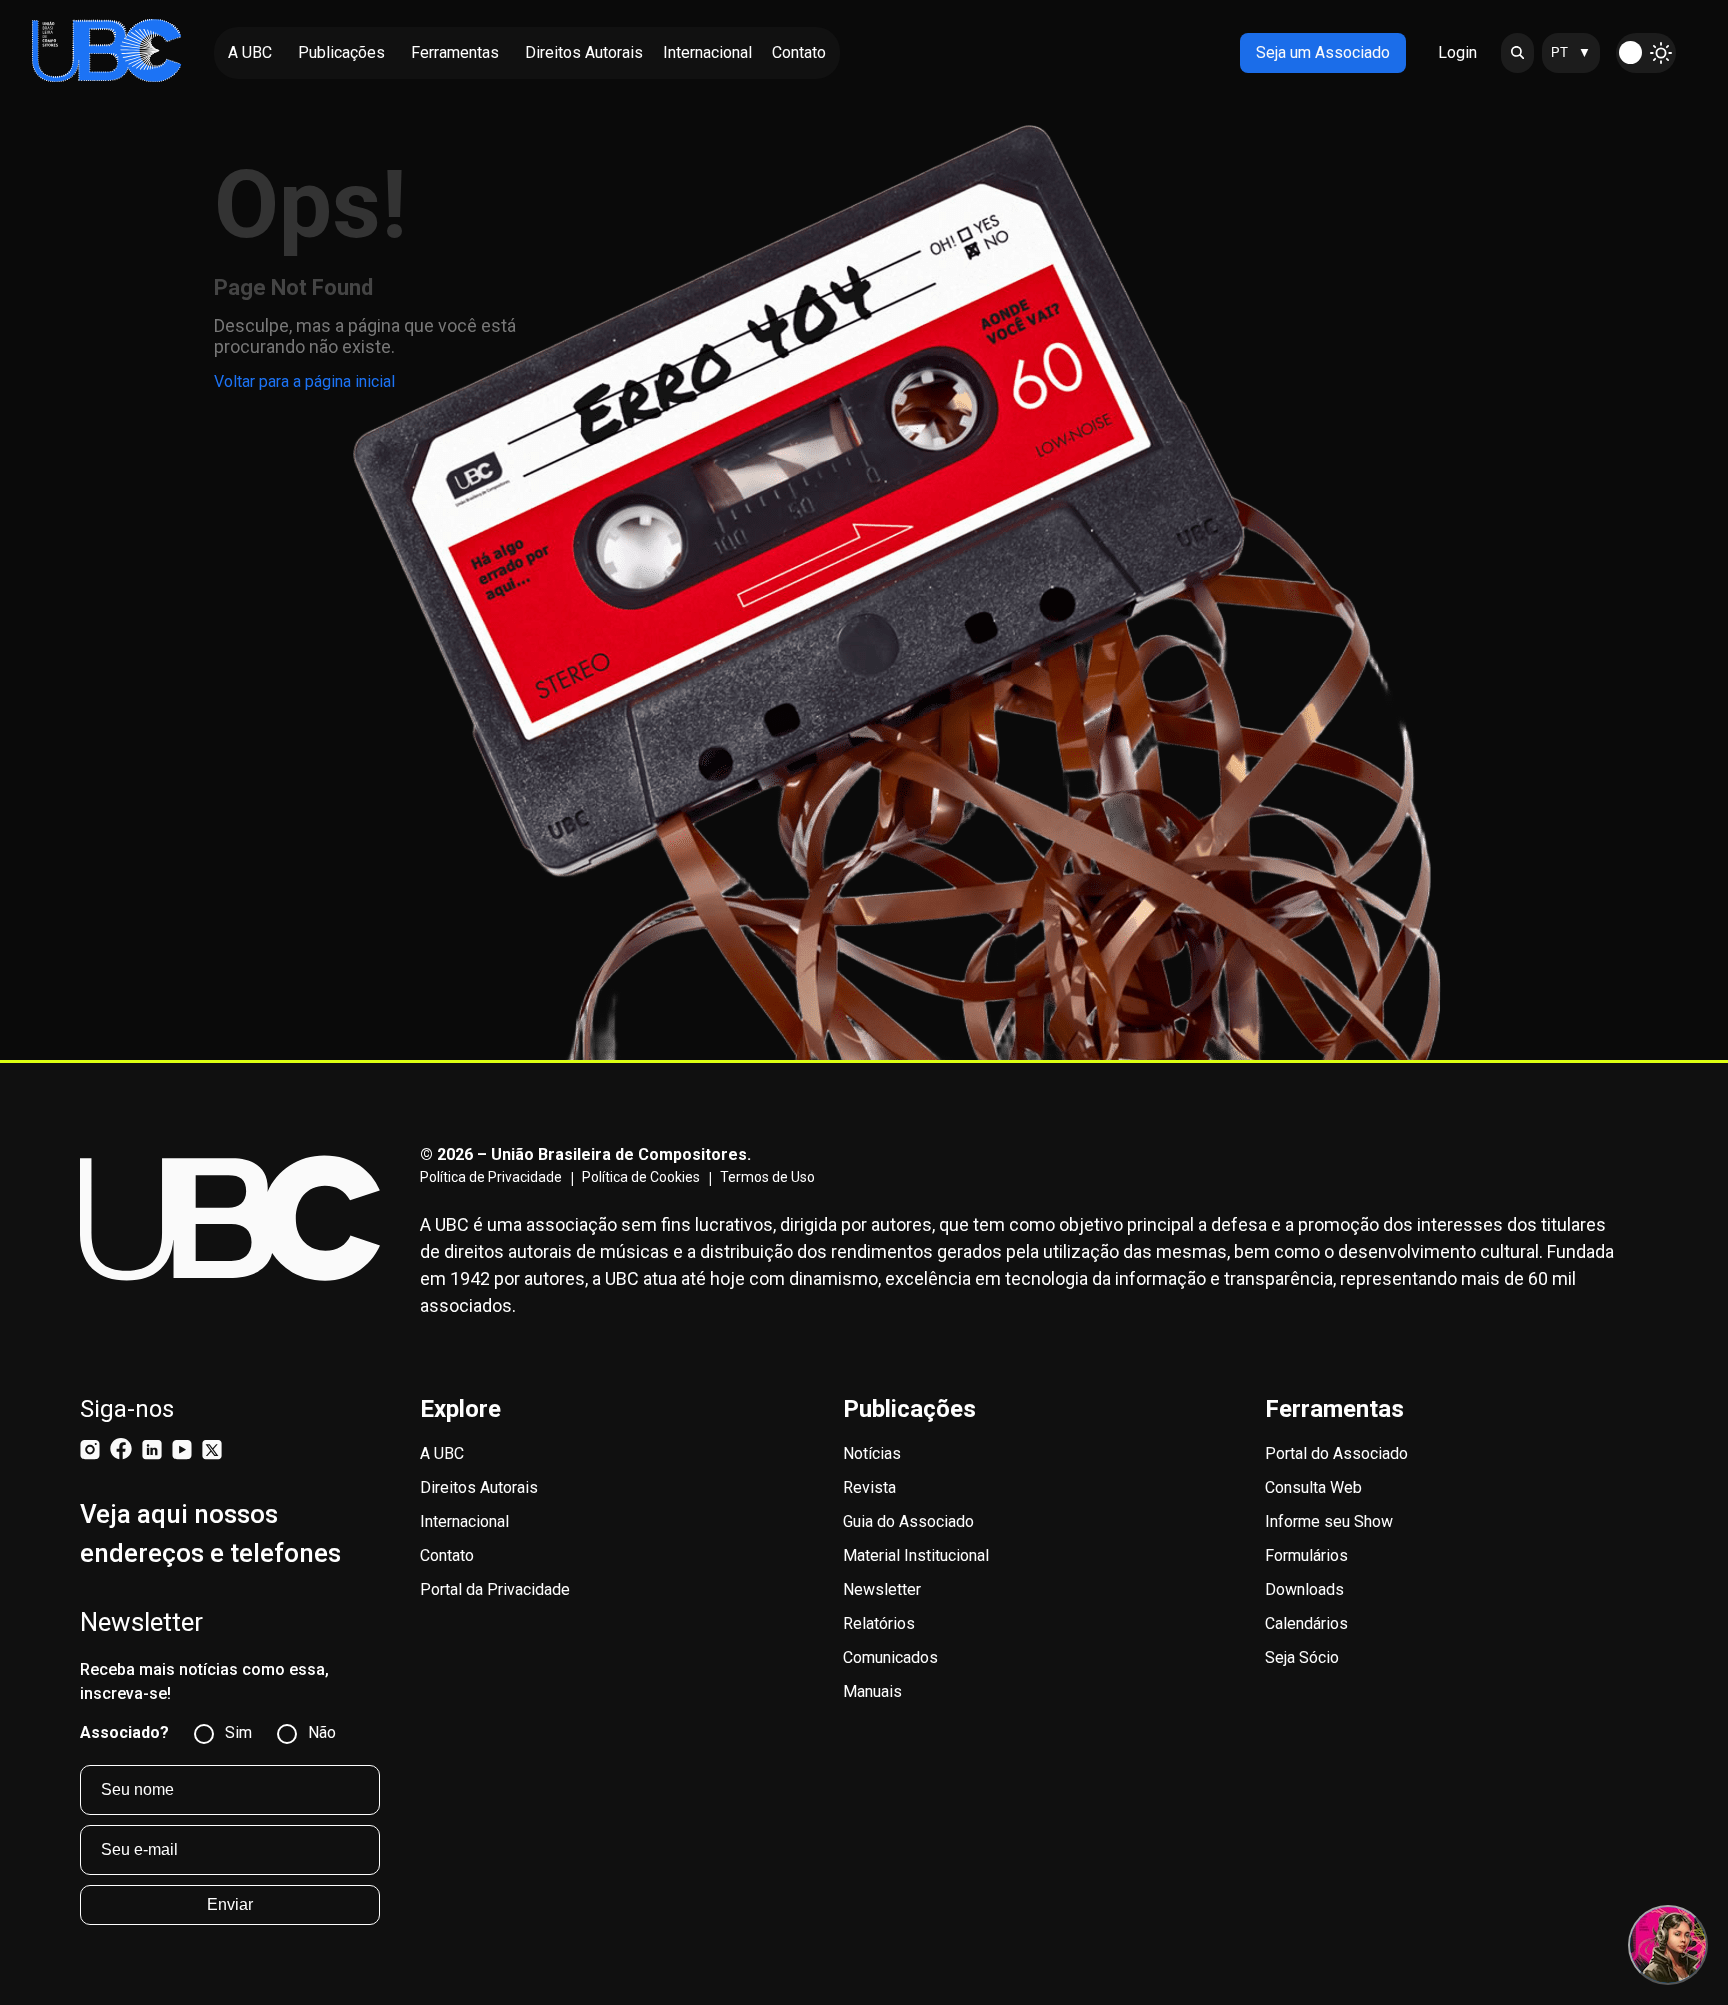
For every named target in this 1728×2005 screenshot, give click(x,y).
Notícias (872, 1453)
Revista (869, 1487)
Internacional (464, 1521)
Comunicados (890, 1657)
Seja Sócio (1302, 1657)
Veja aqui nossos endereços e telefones (210, 1533)
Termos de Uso (767, 1177)
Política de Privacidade (491, 1177)
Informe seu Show (1329, 1521)
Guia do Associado (908, 1521)
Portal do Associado (1336, 1453)
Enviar (230, 1904)
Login (1457, 52)
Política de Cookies (641, 1177)
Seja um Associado (1323, 52)
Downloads (1304, 1589)
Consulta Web (1313, 1487)
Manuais (872, 1691)
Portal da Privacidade (495, 1589)
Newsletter (882, 1589)
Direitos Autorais (479, 1487)
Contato (447, 1555)
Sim (238, 1732)
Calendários (1306, 1623)
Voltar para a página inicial (304, 381)
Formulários (1306, 1555)
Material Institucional (916, 1555)
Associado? (124, 1732)
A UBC (442, 1453)
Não (322, 1732)
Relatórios (879, 1623)
